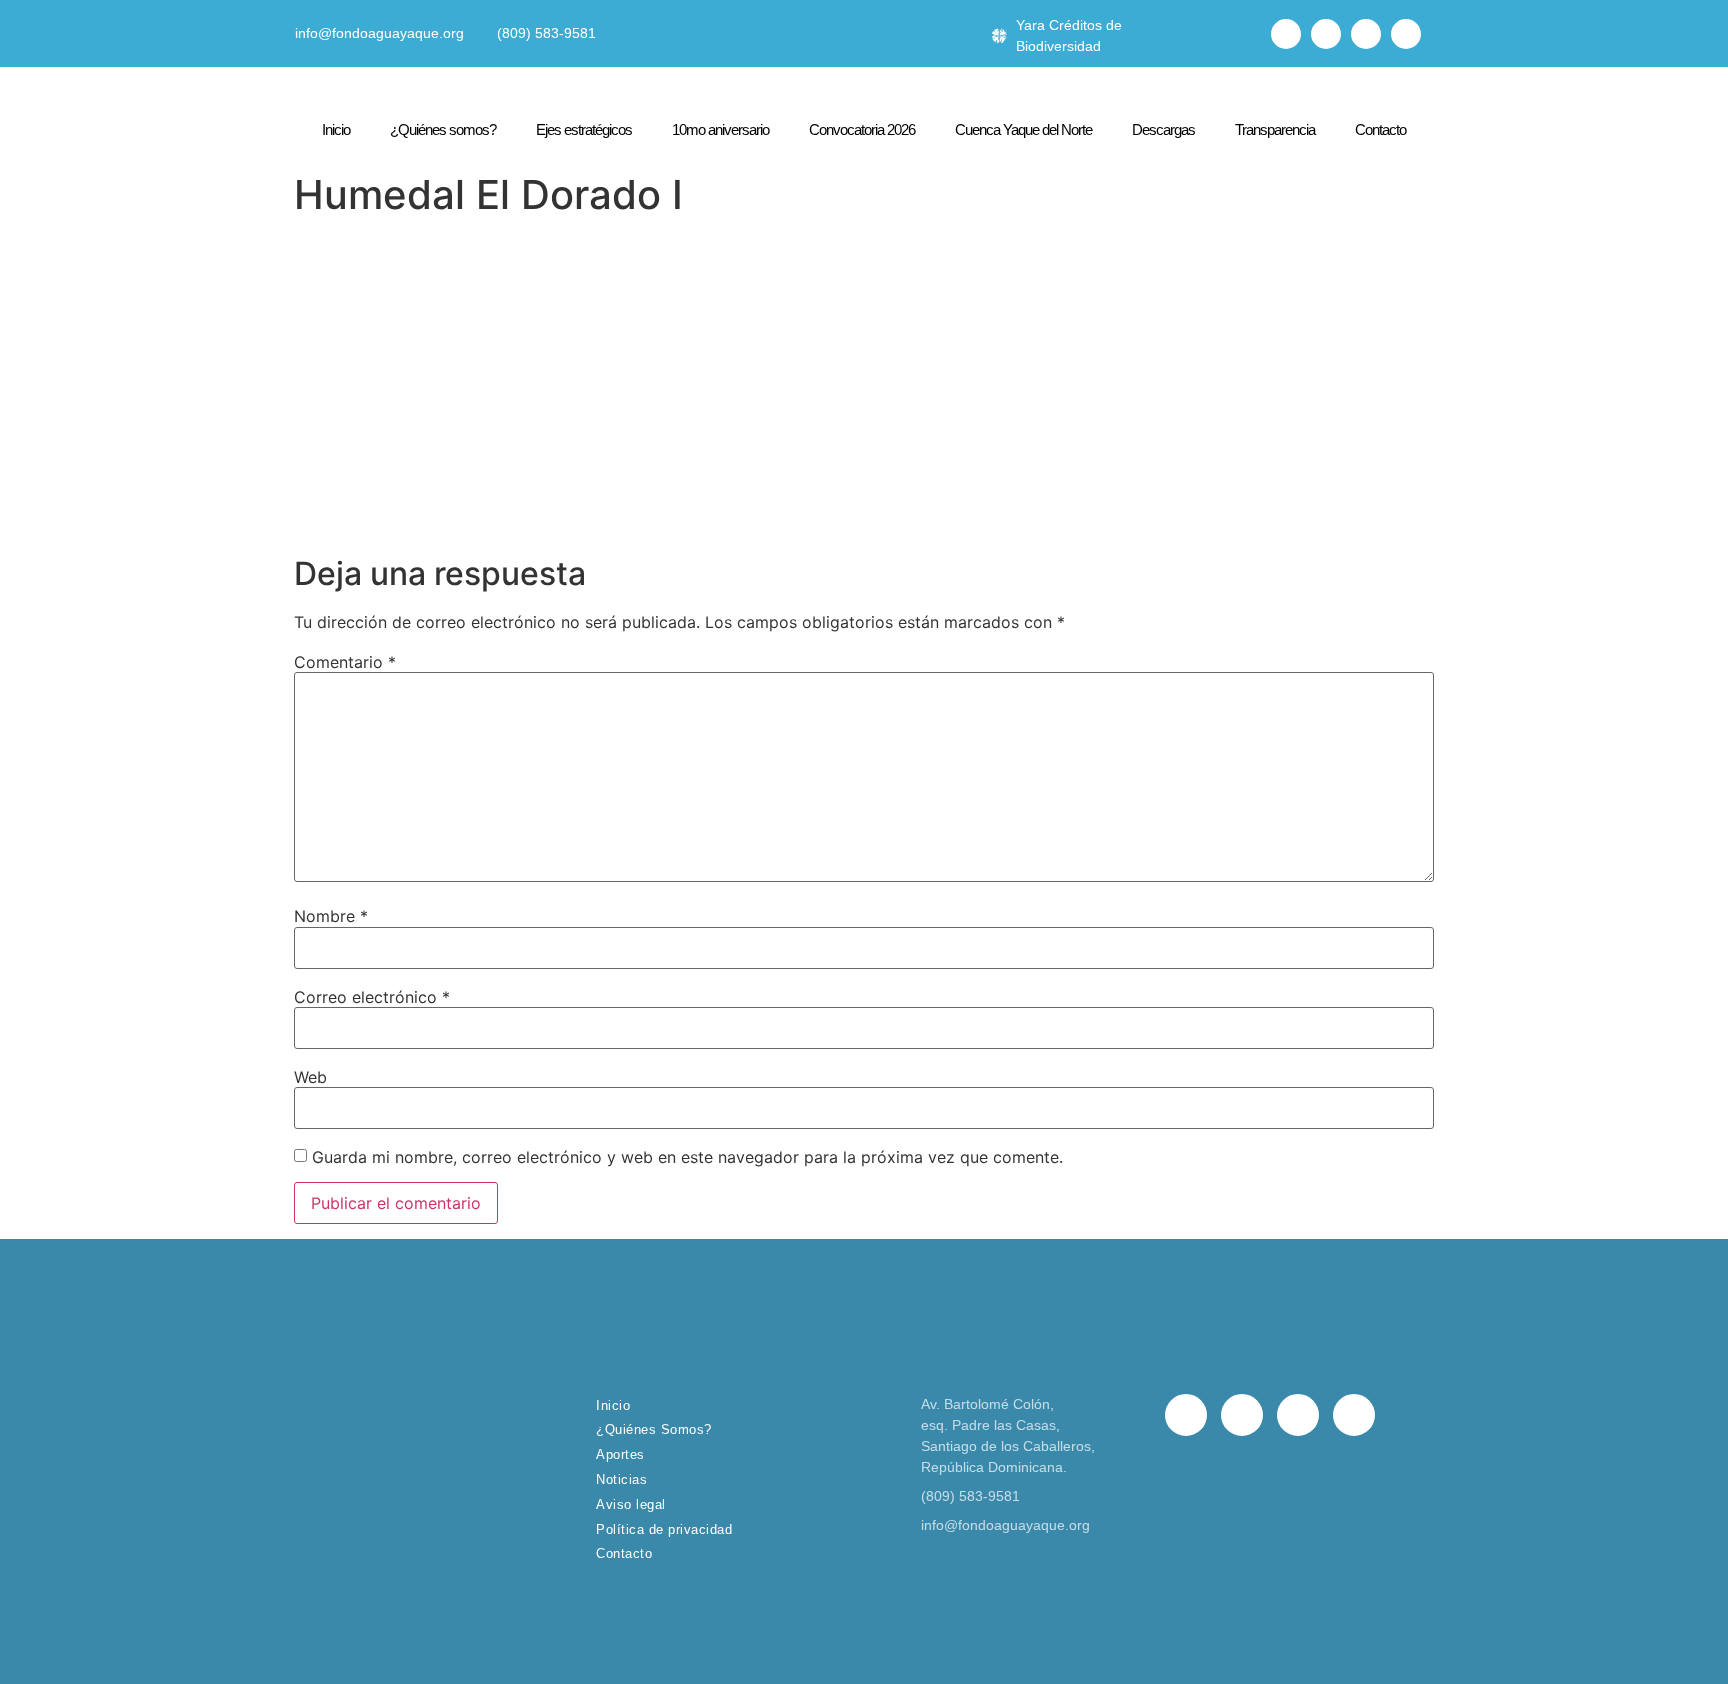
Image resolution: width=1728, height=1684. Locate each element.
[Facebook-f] (1286, 34)
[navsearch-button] (1241, 34)
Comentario (345, 662)
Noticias (621, 1479)
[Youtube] (1406, 34)
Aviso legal (631, 1504)
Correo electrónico (372, 997)
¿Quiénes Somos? (654, 1429)
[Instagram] (1366, 34)
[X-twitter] (1326, 34)
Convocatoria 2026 (862, 129)
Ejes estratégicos (584, 129)
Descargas (1163, 129)
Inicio (336, 129)
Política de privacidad (664, 1529)
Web (310, 1077)
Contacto (1380, 129)
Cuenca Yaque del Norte (1023, 129)
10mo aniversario (720, 129)
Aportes (620, 1454)
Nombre (331, 916)
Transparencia (1275, 129)
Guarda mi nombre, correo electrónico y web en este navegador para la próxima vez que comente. (687, 1157)
